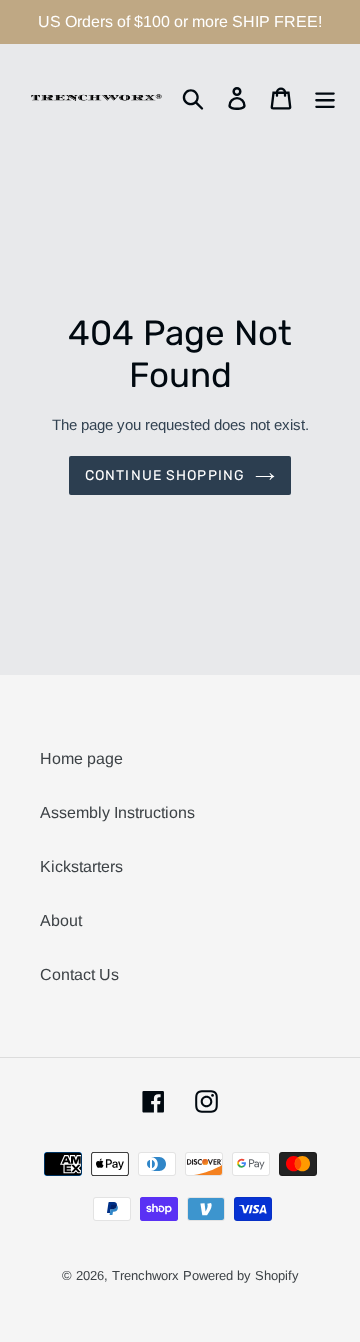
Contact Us (79, 974)
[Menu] (325, 97)
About (61, 920)
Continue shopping (165, 475)
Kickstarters (81, 866)
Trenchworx (145, 1275)
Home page (81, 758)
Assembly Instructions (117, 812)
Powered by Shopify (241, 1275)
